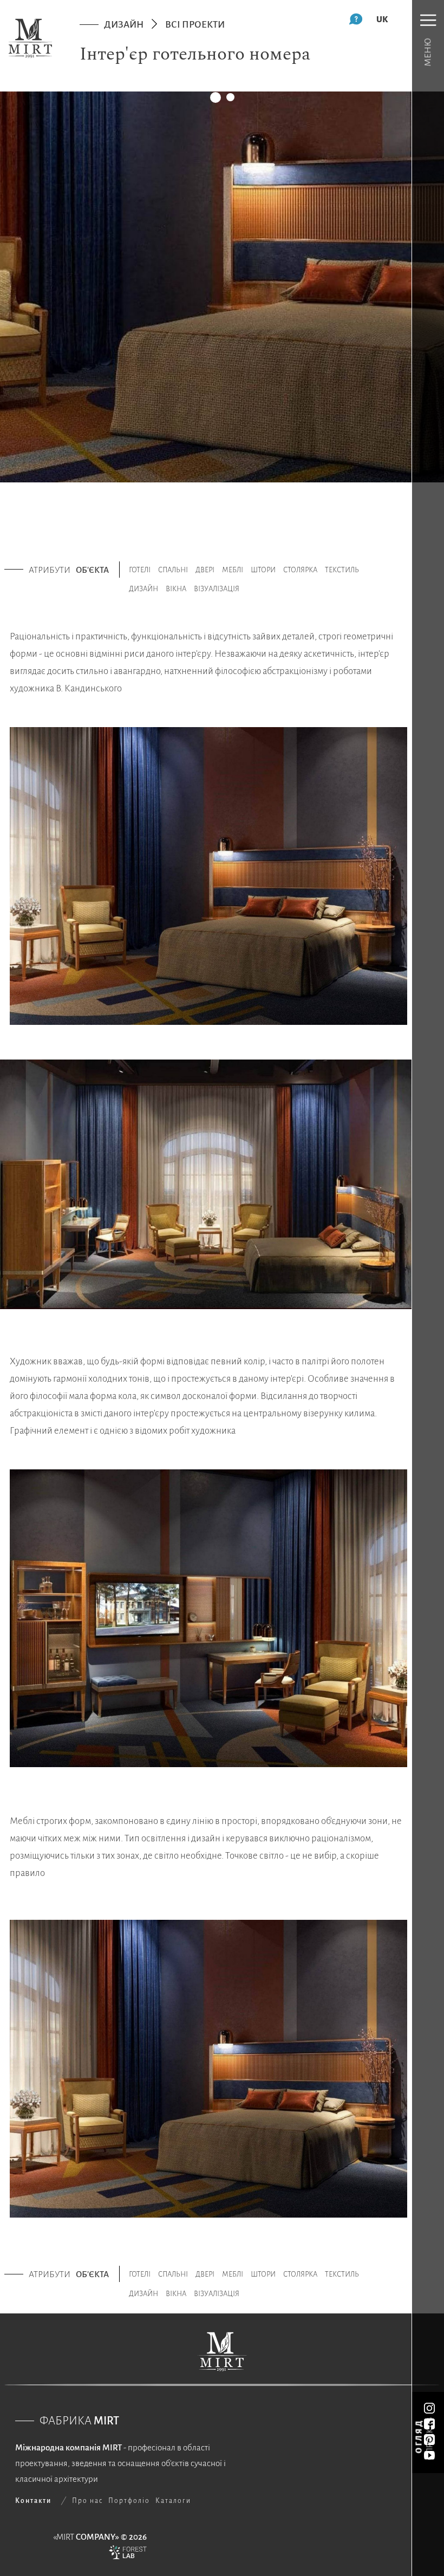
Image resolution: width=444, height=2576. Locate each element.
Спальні (173, 570)
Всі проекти (195, 25)
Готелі (140, 570)
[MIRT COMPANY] (30, 38)
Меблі (233, 570)
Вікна (176, 589)
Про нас (87, 2501)
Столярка (300, 570)
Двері (205, 570)
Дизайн (124, 25)
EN (382, 19)
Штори (263, 570)
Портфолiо (129, 2501)
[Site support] (128, 2555)
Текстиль (342, 570)
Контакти (33, 2501)
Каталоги (173, 2501)
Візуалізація (217, 589)
